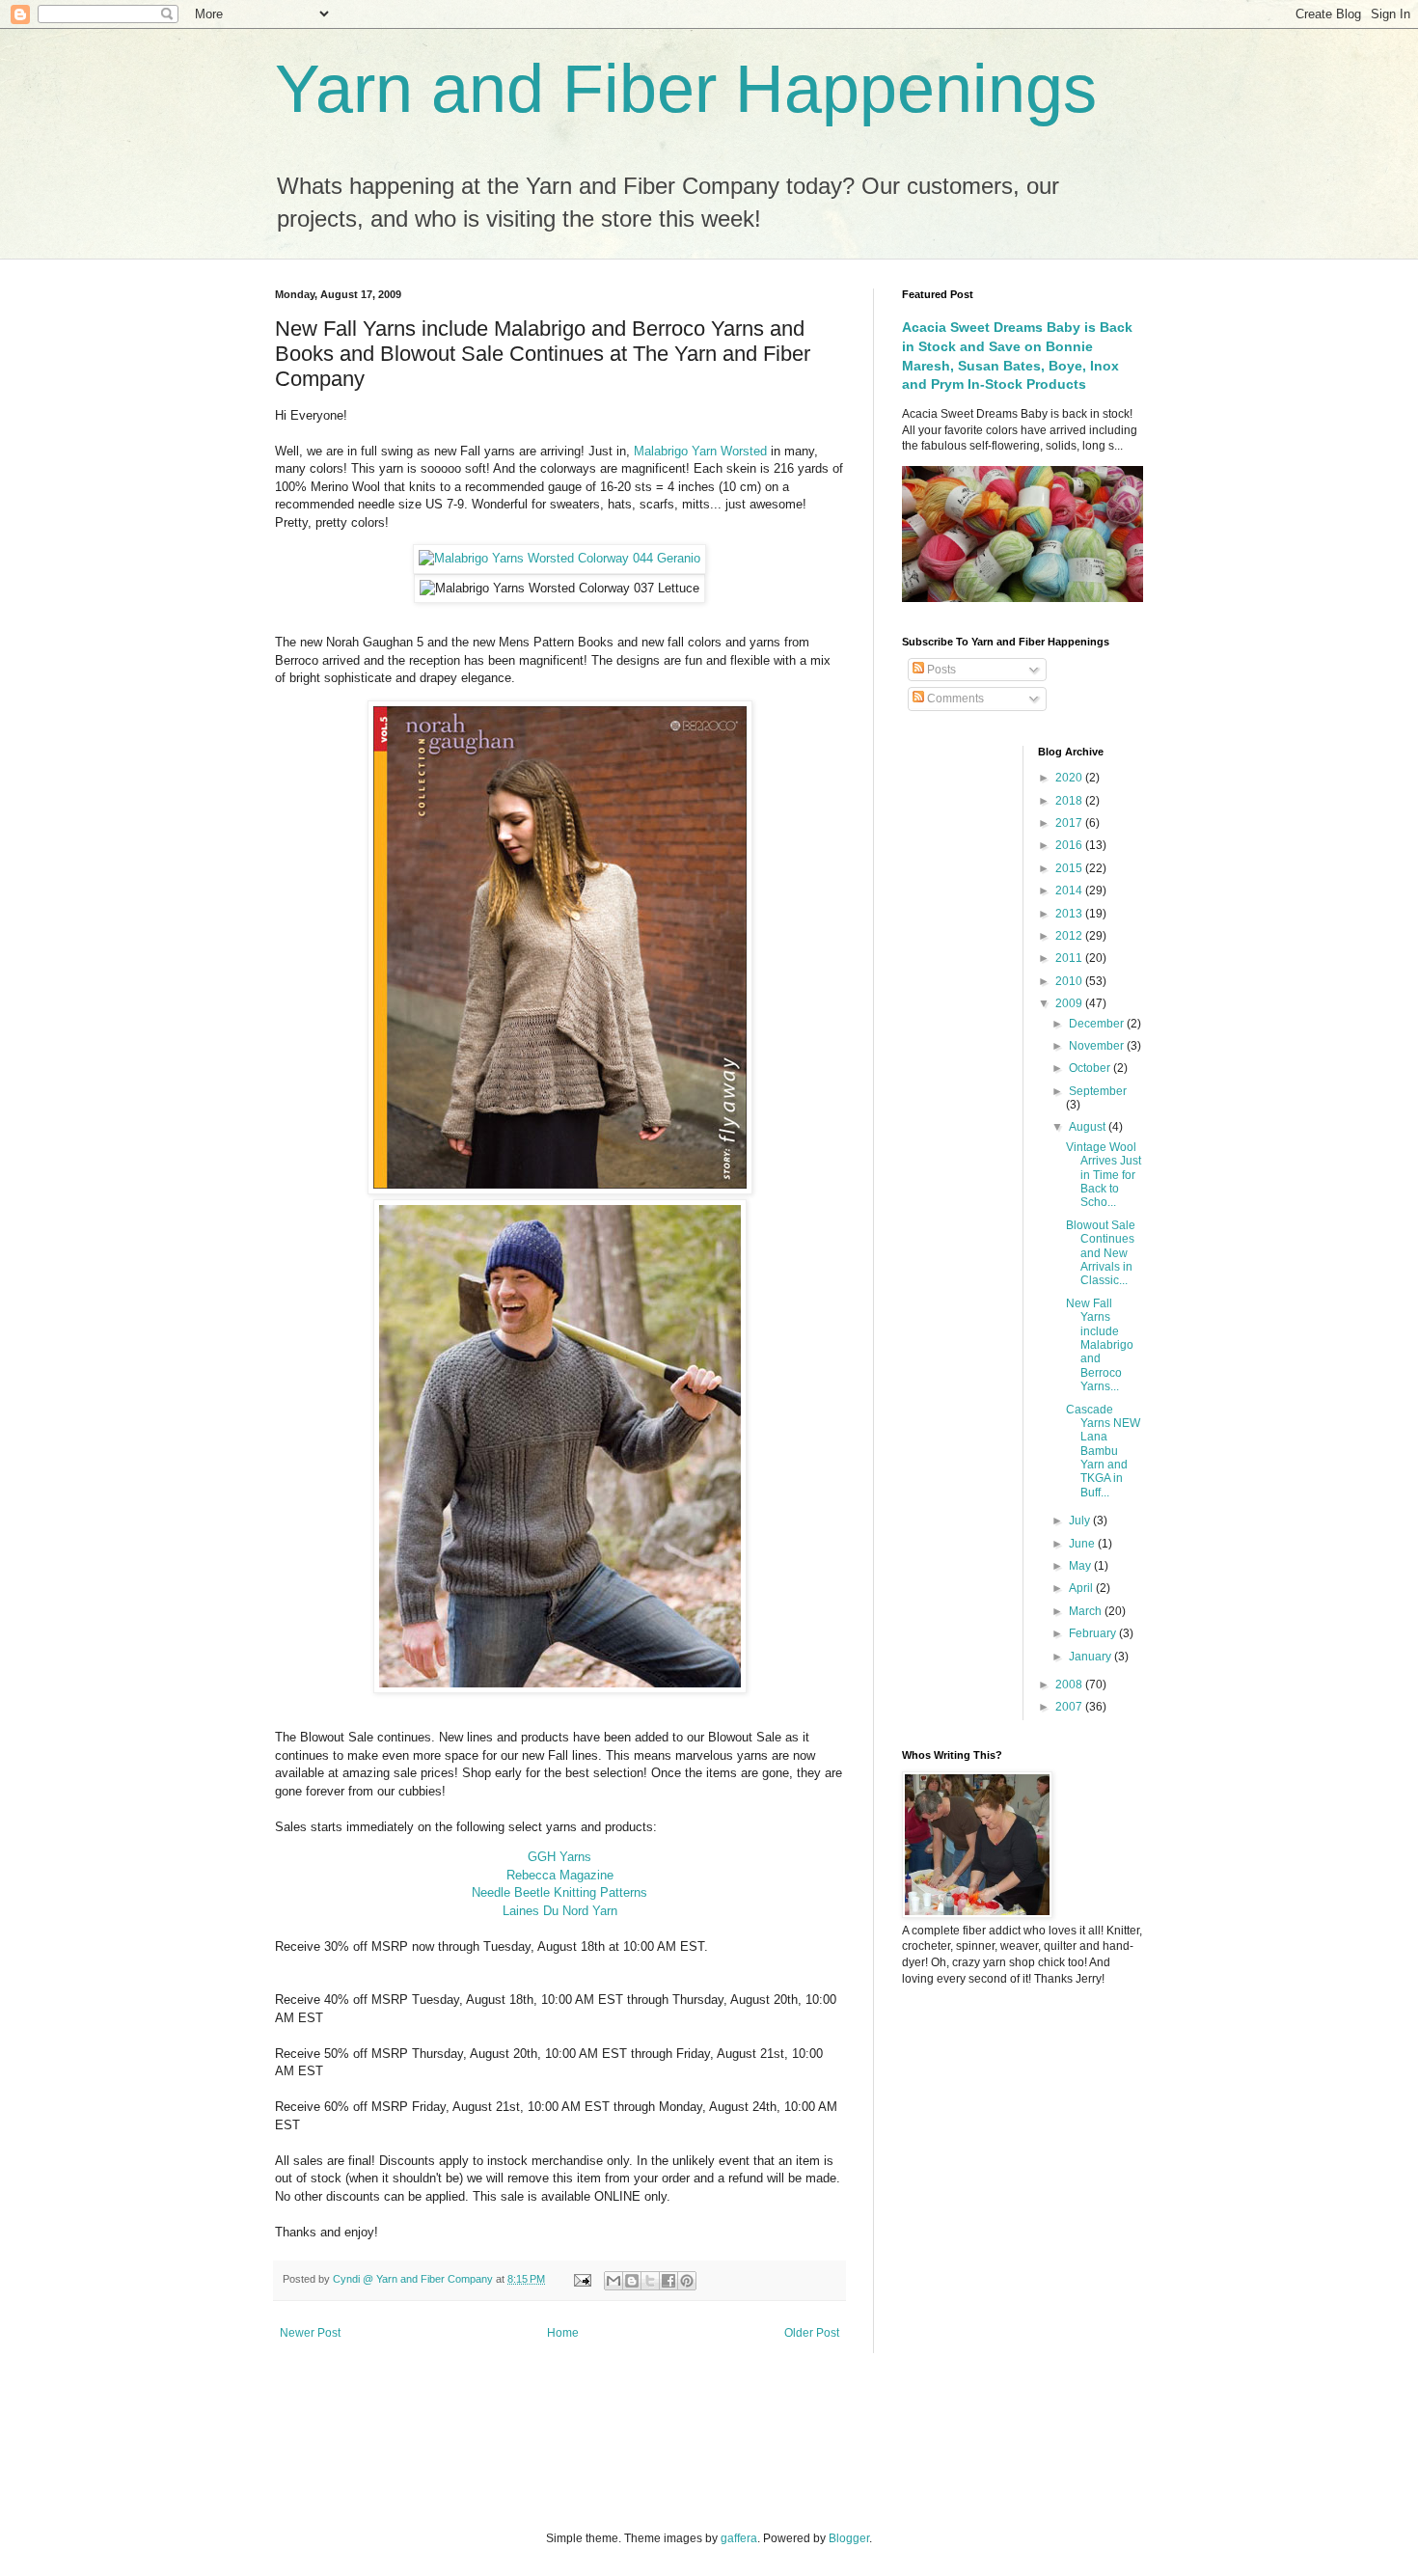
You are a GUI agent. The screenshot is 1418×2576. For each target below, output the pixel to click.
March (1087, 1611)
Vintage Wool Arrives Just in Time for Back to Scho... (1104, 1175)
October (1091, 1068)
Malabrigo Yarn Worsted (702, 451)
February (1094, 1633)
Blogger (849, 2538)
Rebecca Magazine (560, 1875)
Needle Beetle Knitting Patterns (559, 1892)
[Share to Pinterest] (687, 2281)
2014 (1070, 891)
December (1098, 1024)
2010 (1070, 981)
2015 (1070, 868)
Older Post (812, 2333)
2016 (1070, 845)
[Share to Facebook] (668, 2281)
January (1091, 1657)
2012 (1070, 936)
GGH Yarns (559, 1857)
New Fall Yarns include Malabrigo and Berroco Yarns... (1100, 1345)
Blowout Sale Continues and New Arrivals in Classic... (1101, 1253)
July (1081, 1521)
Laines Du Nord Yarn (560, 1911)
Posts (940, 670)
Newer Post (310, 2333)
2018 (1070, 801)
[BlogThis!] (632, 2281)
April (1082, 1588)
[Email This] (614, 2281)
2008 (1070, 1685)
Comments (954, 699)
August (1089, 1127)
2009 (1070, 1003)
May (1081, 1566)
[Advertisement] (486, 2440)
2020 (1070, 778)
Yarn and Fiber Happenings (686, 89)
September (1098, 1091)
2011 (1070, 958)
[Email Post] (582, 2279)
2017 (1070, 823)
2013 (1070, 914)
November (1098, 1046)
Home (563, 2333)
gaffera (739, 2538)
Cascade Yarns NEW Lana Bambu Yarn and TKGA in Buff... (1103, 1451)
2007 (1070, 1707)
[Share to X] (650, 2281)
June (1083, 1544)
